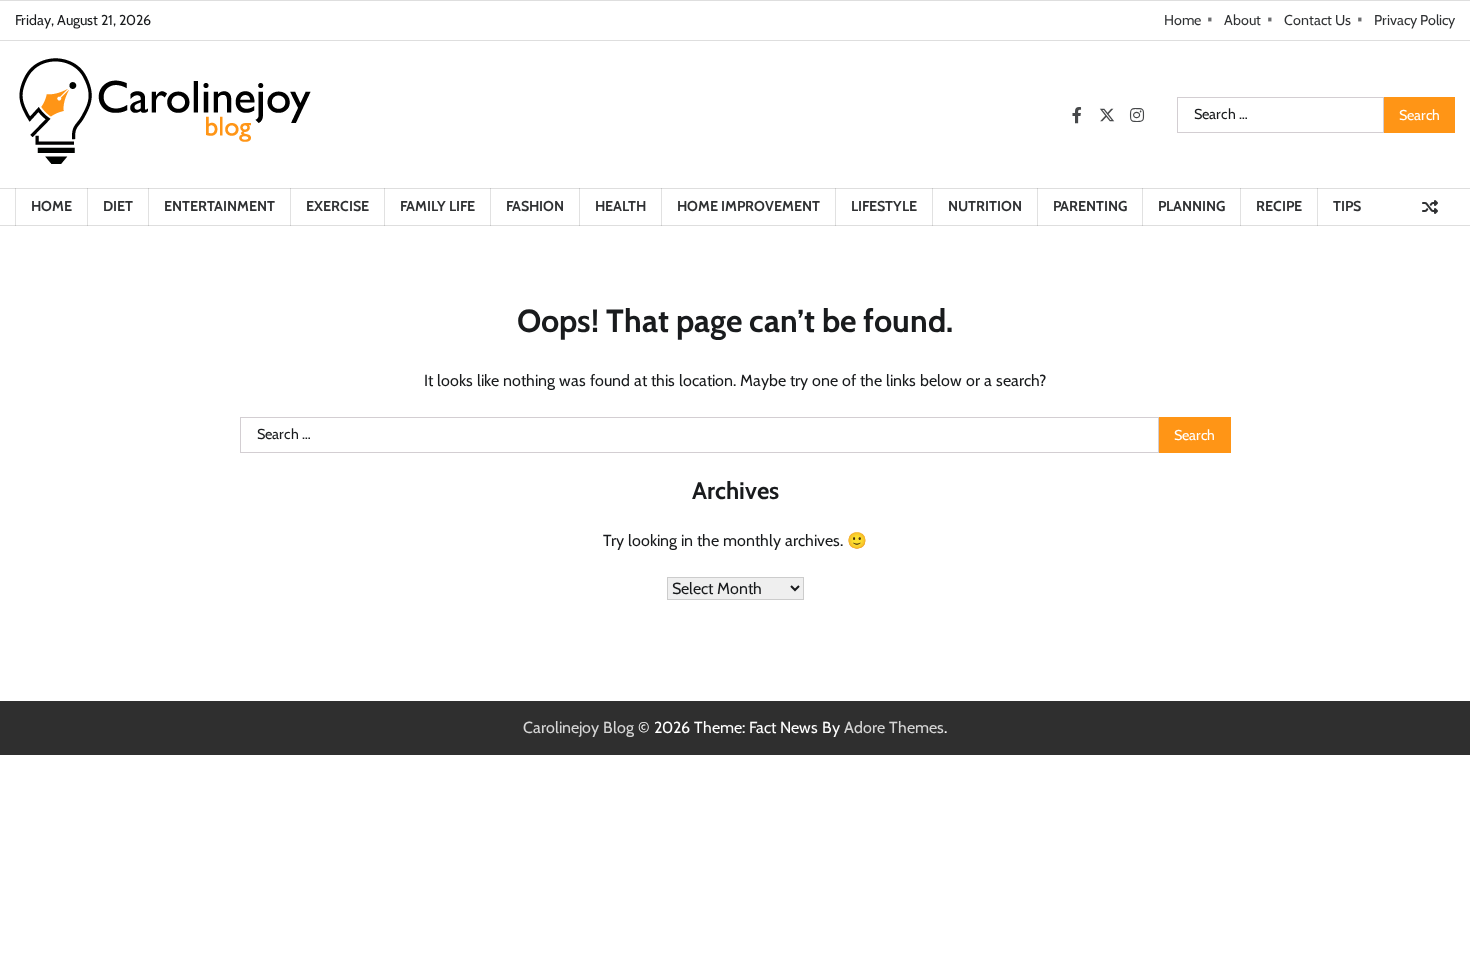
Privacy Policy (1414, 20)
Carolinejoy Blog (578, 727)
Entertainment (219, 206)
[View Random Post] (1430, 207)
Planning (1191, 206)
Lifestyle (884, 206)
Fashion (535, 206)
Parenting (1090, 206)
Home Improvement (748, 206)
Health (620, 206)
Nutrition (985, 206)
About (1242, 20)
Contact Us (1317, 20)
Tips (1347, 206)
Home (1182, 20)
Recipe (1279, 206)
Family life (437, 206)
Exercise (337, 206)
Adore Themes (894, 727)
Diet (118, 206)
